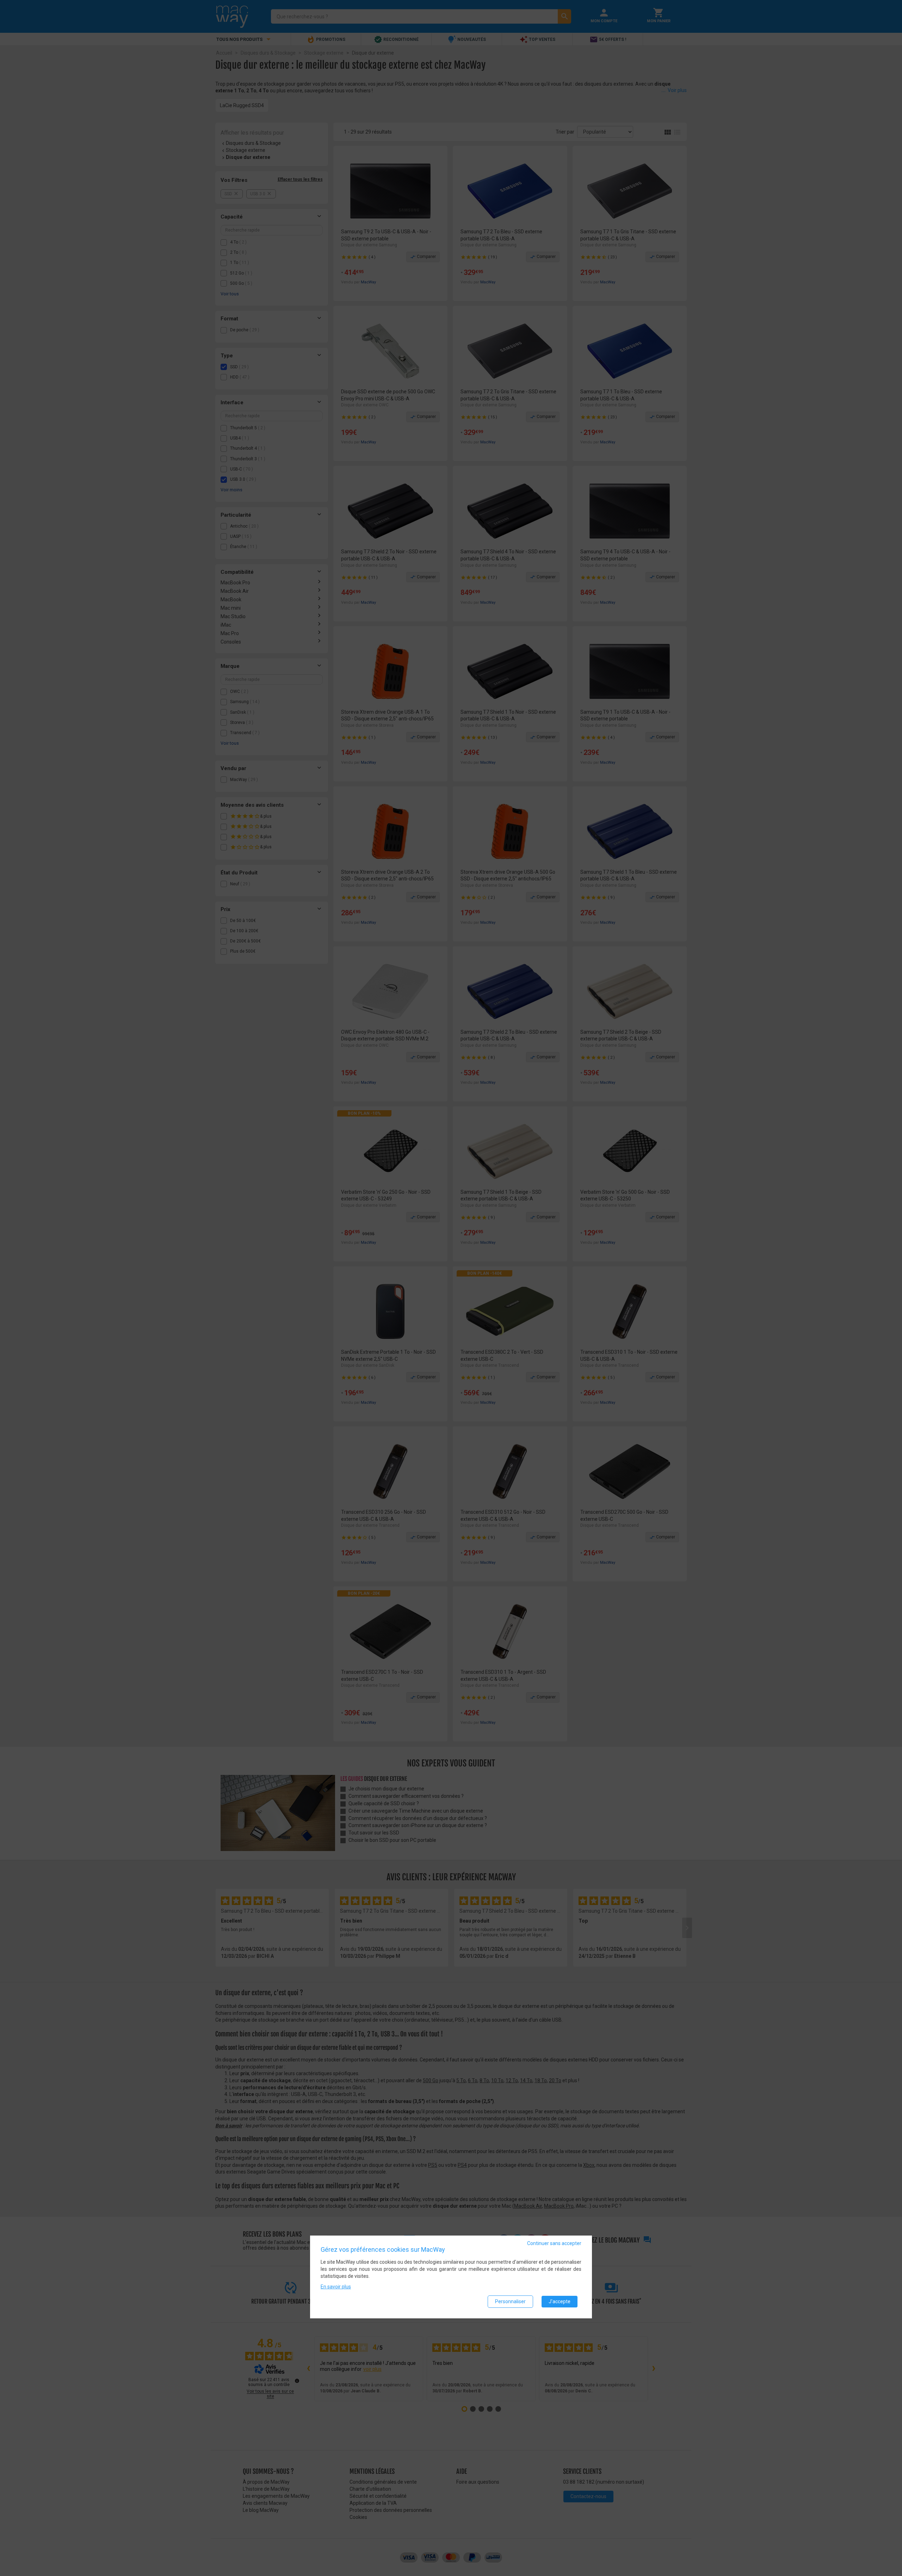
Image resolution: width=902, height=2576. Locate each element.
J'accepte (560, 2301)
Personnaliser (510, 2301)
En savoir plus (336, 2287)
